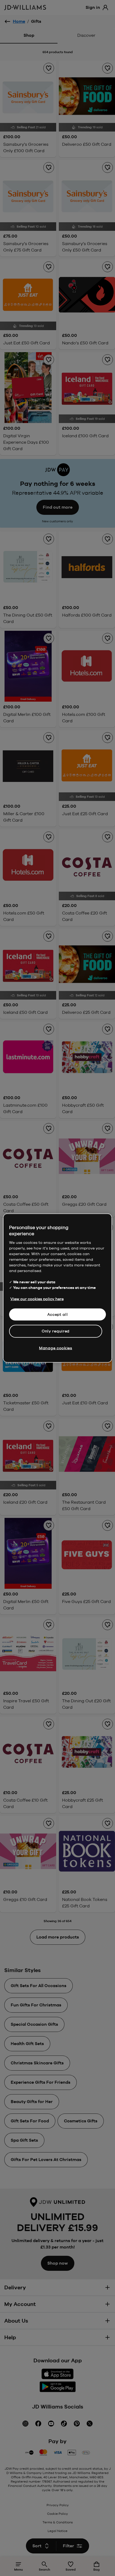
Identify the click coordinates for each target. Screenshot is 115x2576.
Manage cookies (56, 1348)
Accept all (58, 1314)
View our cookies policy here (37, 1299)
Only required (56, 1331)
